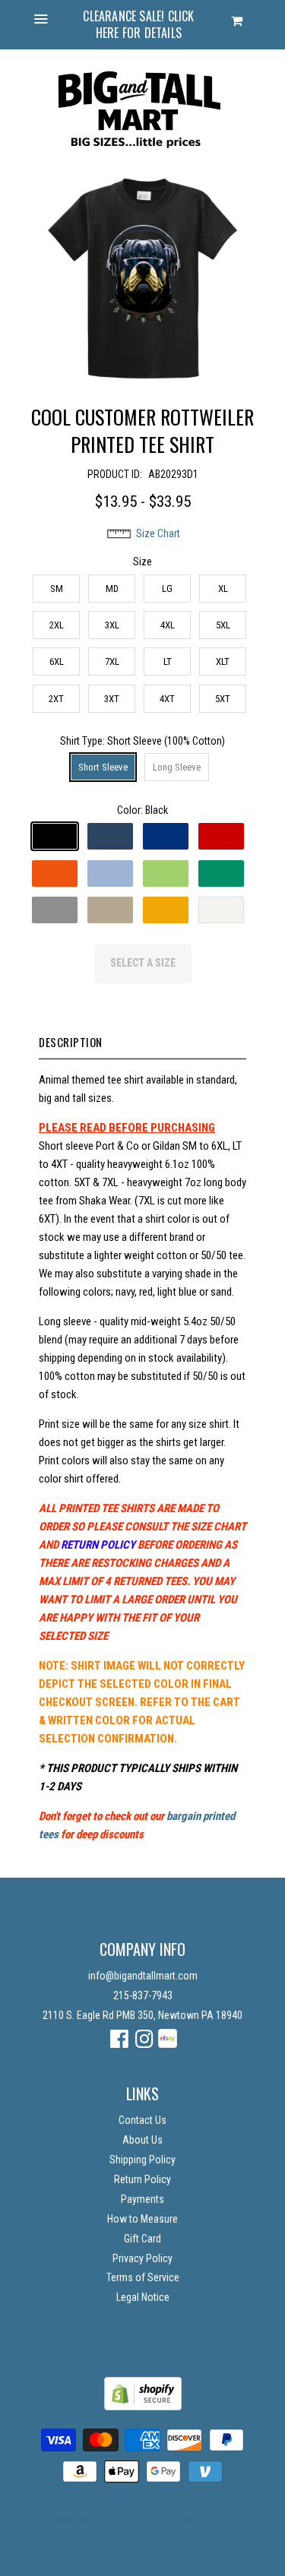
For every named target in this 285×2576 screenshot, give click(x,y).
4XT (167, 699)
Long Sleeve (177, 767)
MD (112, 589)
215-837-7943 (143, 1995)
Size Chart (158, 533)
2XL (57, 625)
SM (57, 589)
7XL (112, 661)
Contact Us (142, 2120)
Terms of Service (143, 2277)
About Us (142, 2140)
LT (168, 661)
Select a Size (143, 963)
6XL (57, 661)
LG (167, 589)
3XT (112, 699)
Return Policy (142, 2179)
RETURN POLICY (98, 1545)
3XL (112, 625)
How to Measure (142, 2219)
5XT (223, 699)
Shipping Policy (142, 2160)
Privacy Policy (142, 2258)
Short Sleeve (103, 767)
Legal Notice (143, 2297)
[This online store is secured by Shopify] (143, 2407)
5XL (223, 625)
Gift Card (142, 2239)
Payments (142, 2199)
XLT (223, 661)
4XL (168, 625)
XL (223, 589)
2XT (56, 699)
